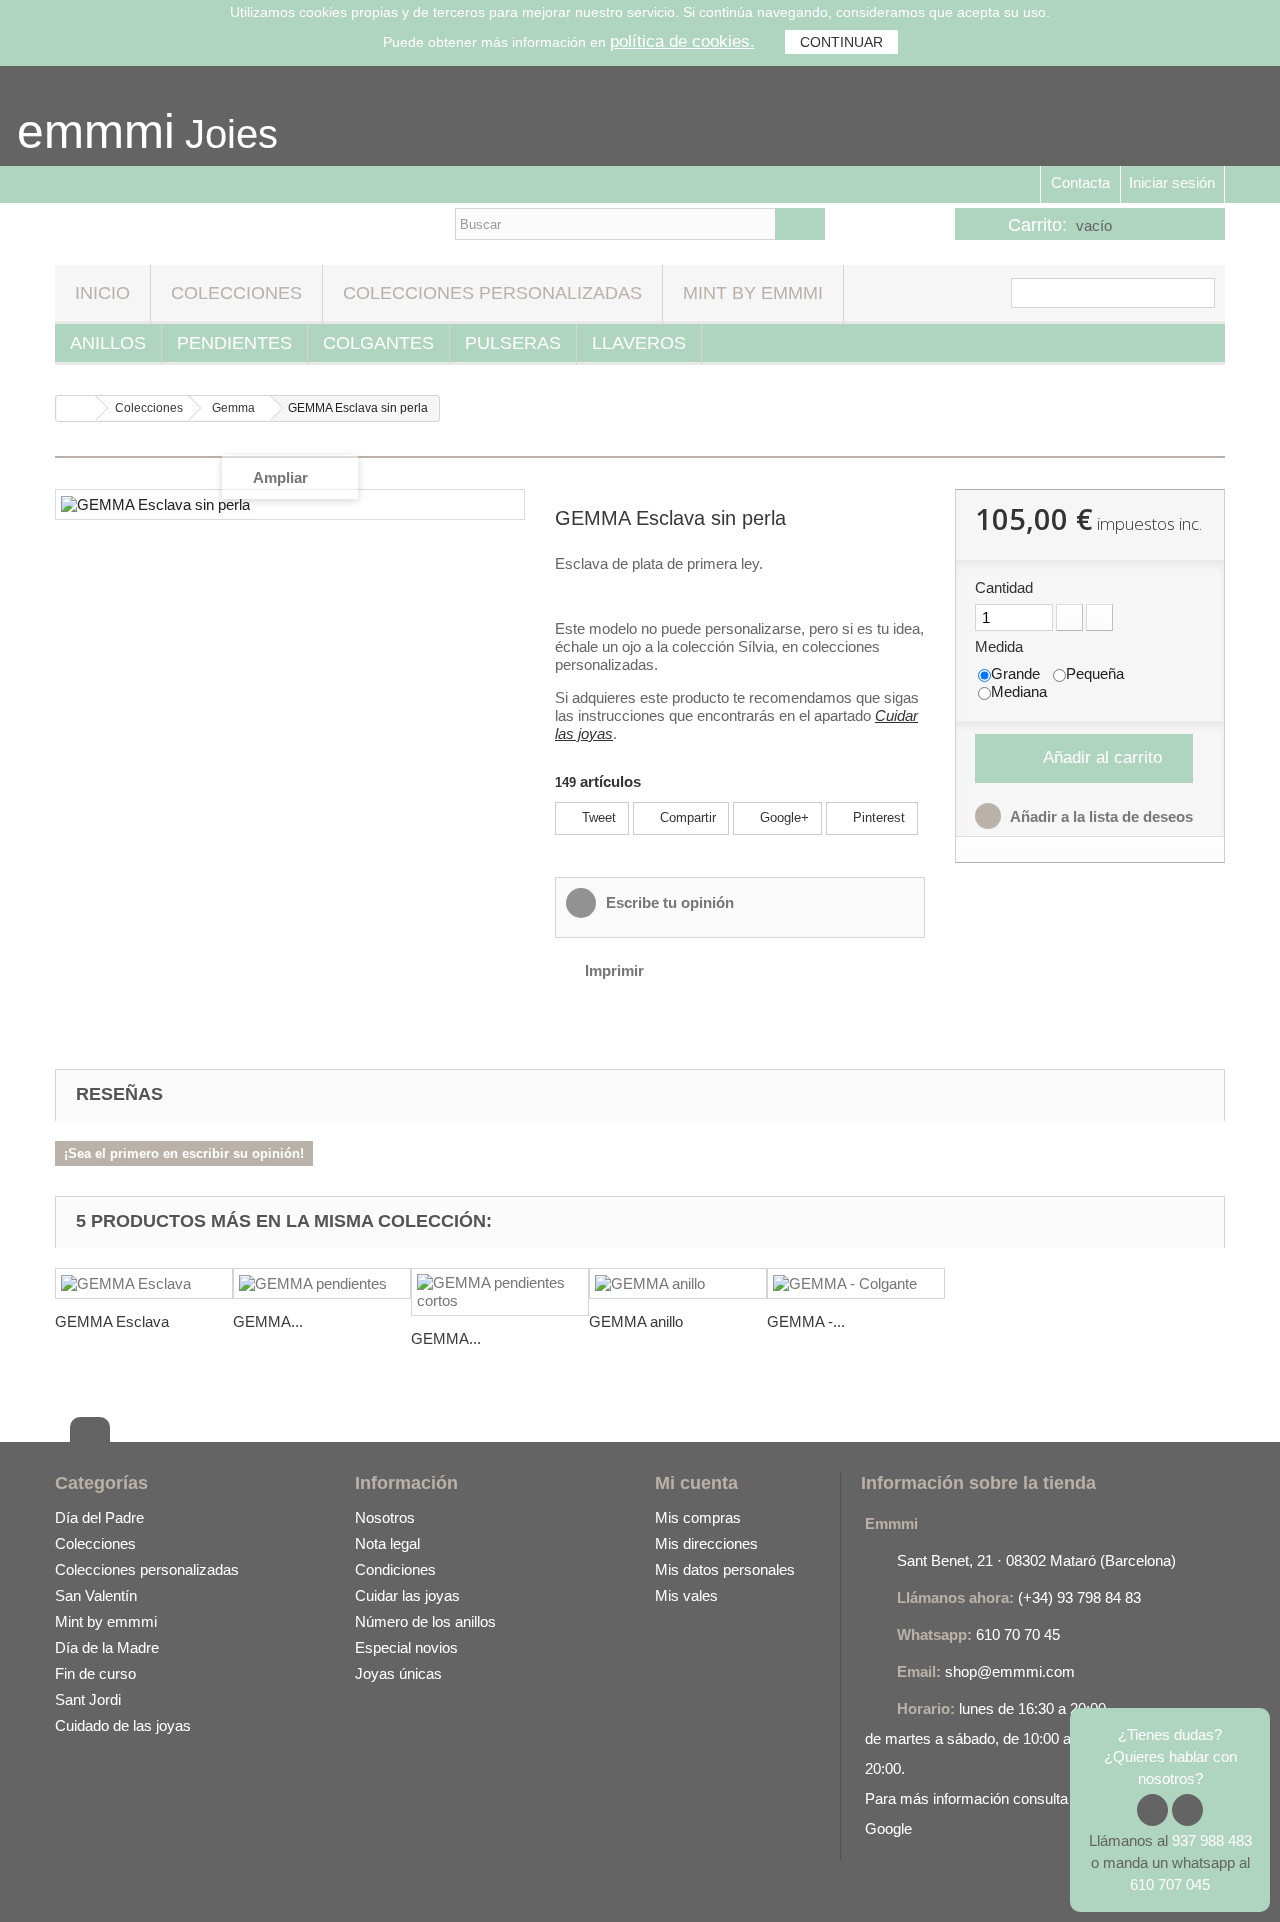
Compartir (686, 817)
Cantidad (1004, 587)
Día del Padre (99, 1517)
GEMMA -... (806, 1321)
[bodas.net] (270, 1886)
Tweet (597, 817)
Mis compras (698, 1517)
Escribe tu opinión (668, 902)
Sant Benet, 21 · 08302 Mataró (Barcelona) (1036, 1560)
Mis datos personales (725, 1569)
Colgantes (378, 343)
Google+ (782, 817)
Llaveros (639, 343)
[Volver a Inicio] (76, 408)
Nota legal (387, 1543)
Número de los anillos (425, 1621)
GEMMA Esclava (112, 1321)
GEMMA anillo (636, 1321)
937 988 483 (1212, 1840)
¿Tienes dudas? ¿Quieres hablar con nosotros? (1170, 1756)
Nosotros (385, 1517)
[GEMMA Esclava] (144, 1283)
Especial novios (406, 1647)
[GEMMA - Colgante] (856, 1283)
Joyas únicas (398, 1673)
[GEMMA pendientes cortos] (500, 1292)
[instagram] (111, 1886)
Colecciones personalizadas (492, 293)
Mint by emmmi (753, 293)
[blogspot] (190, 1886)
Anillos (108, 343)
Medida (1001, 646)
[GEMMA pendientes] (322, 1283)
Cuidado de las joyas (123, 1725)
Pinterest (877, 817)
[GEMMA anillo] (678, 1283)
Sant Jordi (88, 1699)
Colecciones (236, 293)
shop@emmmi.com (1010, 1671)
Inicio (102, 293)
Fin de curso (95, 1673)
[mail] (151, 1886)
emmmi (96, 131)
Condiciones (395, 1569)
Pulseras (513, 343)
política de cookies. (682, 41)
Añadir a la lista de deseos (1100, 816)
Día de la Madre (107, 1647)
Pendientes (234, 343)
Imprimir (614, 970)
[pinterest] (230, 1886)
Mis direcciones (706, 1543)
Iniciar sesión (1172, 182)
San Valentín (96, 1595)
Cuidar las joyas (407, 1595)
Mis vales (686, 1595)
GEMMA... (268, 1321)
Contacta (1080, 182)
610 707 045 (1170, 1884)
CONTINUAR (841, 42)
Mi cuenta (696, 1483)
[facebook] (71, 1886)
